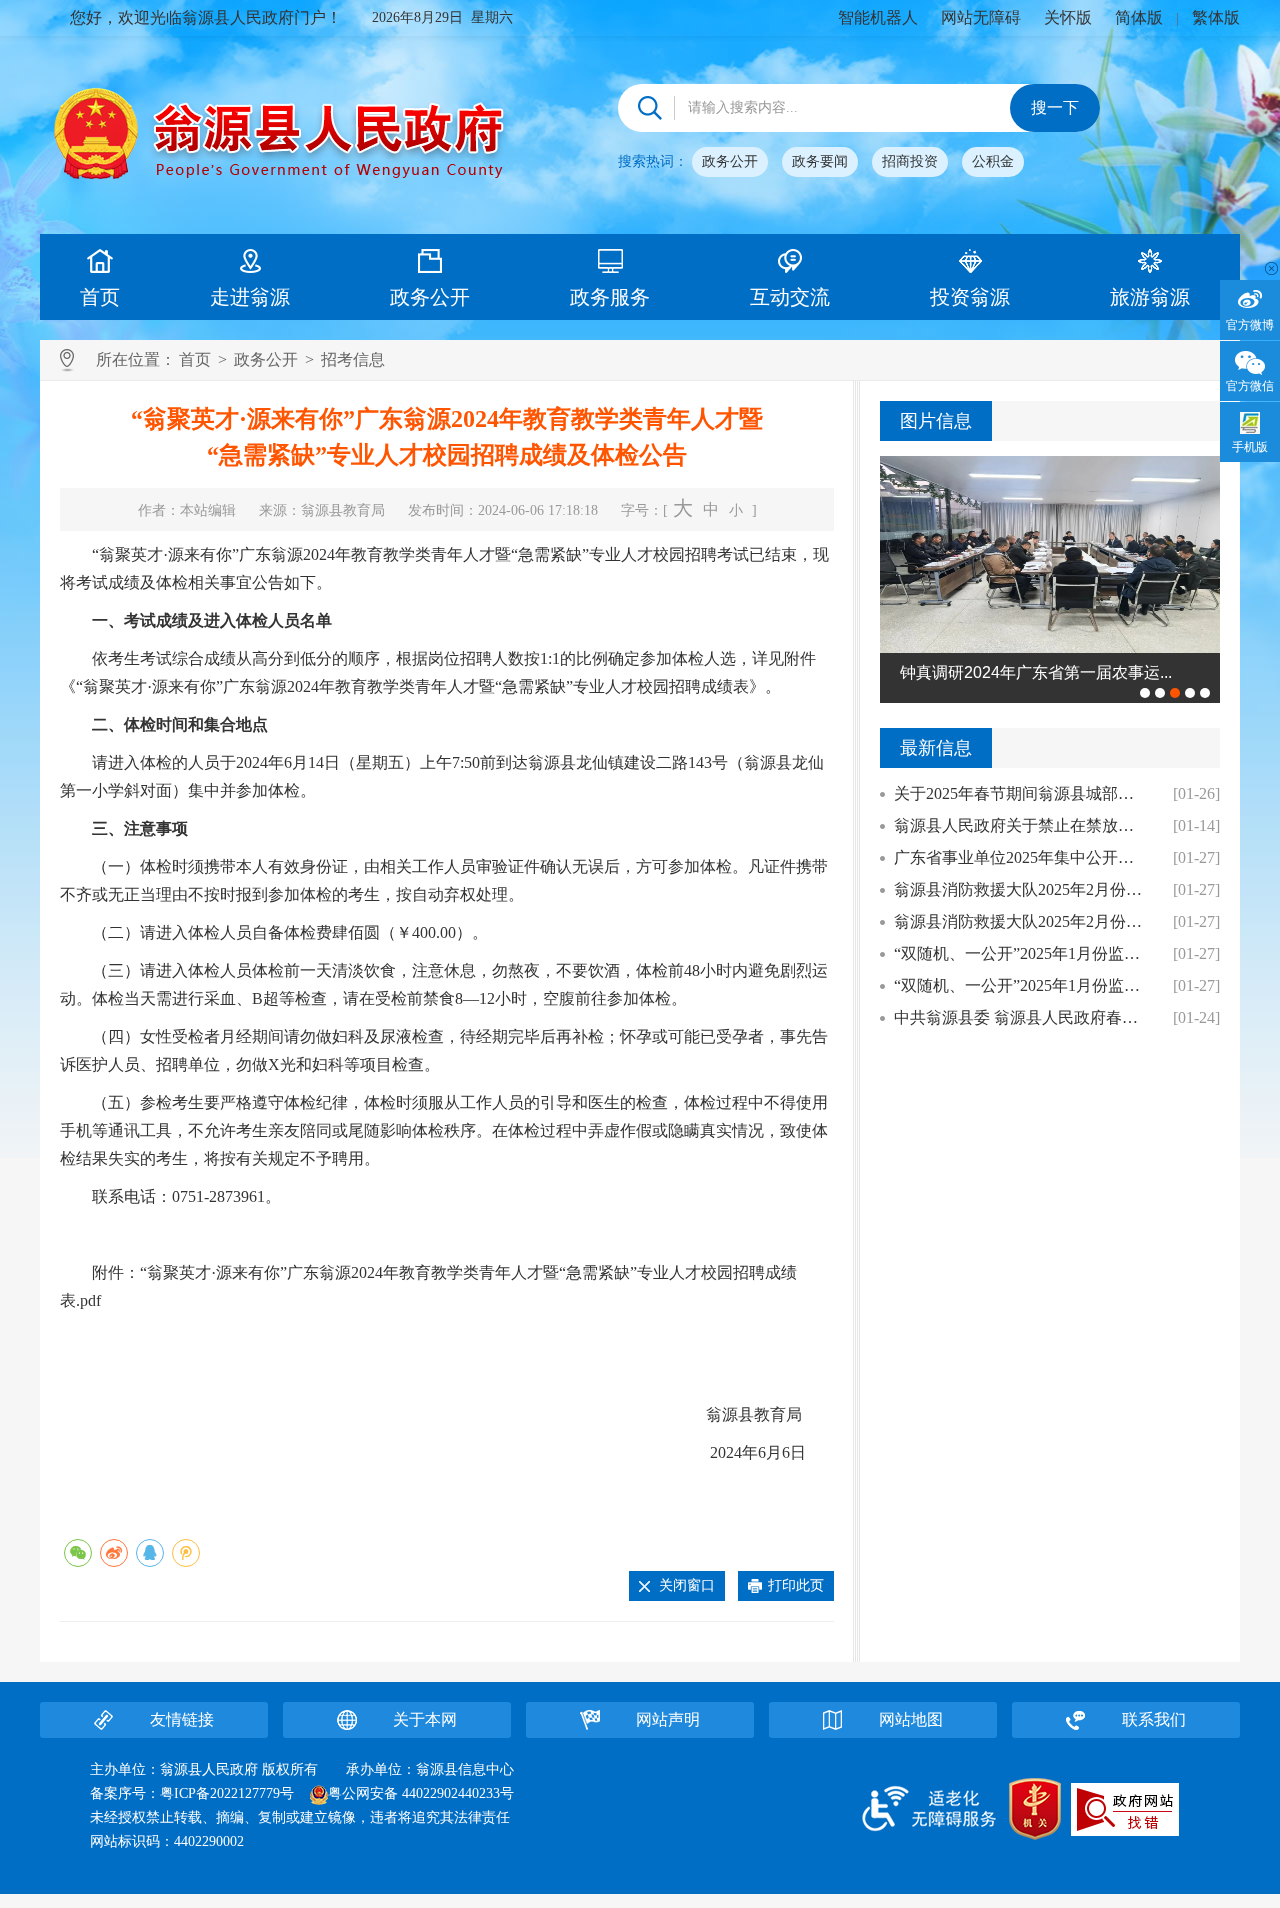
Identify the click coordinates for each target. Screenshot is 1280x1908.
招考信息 (353, 359)
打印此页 (796, 1585)
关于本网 (425, 1719)
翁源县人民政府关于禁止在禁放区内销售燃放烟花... (1021, 825)
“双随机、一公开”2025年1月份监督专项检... (1021, 953)
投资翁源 (970, 297)
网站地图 (911, 1719)
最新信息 (936, 748)
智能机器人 (878, 17)
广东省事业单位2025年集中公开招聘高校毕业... (1021, 857)
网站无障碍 (981, 17)
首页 (100, 297)
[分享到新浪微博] (114, 1553)
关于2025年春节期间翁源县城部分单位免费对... (1021, 793)
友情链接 (182, 1719)
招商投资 (910, 161)
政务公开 (730, 161)
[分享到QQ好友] (150, 1553)
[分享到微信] (78, 1553)
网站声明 (668, 1719)
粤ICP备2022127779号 (227, 1793)
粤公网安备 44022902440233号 (421, 1793)
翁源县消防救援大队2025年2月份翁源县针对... (1021, 889)
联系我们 (1154, 1719)
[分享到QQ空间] (186, 1553)
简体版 (1139, 17)
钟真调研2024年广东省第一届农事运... (1036, 672)
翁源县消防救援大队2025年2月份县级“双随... (1021, 921)
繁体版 (1216, 17)
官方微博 (1250, 325)
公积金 (993, 161)
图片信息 (936, 421)
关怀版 (1068, 17)
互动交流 (790, 297)
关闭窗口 (687, 1585)
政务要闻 (820, 161)
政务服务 (610, 297)
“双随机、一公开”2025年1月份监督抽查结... (1021, 985)
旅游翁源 (1150, 297)
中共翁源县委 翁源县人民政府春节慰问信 (1021, 1017)
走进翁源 (250, 297)
